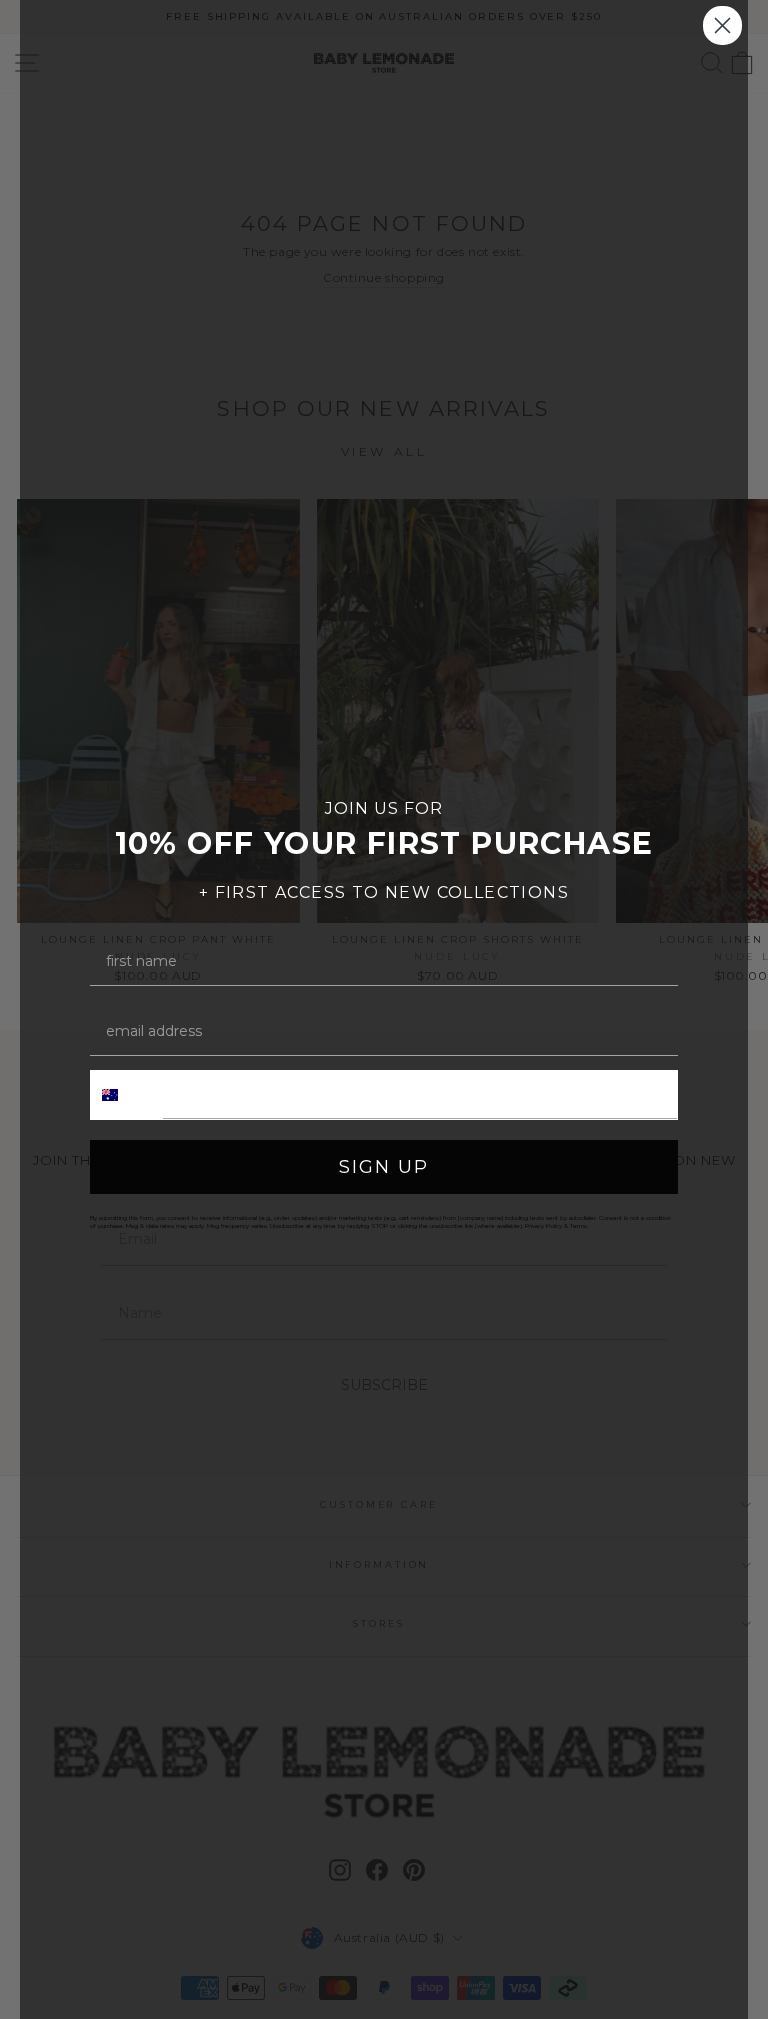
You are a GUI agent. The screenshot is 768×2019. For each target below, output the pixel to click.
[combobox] (127, 1095)
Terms (578, 1226)
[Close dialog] (722, 25)
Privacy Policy (543, 1226)
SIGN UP (384, 1167)
